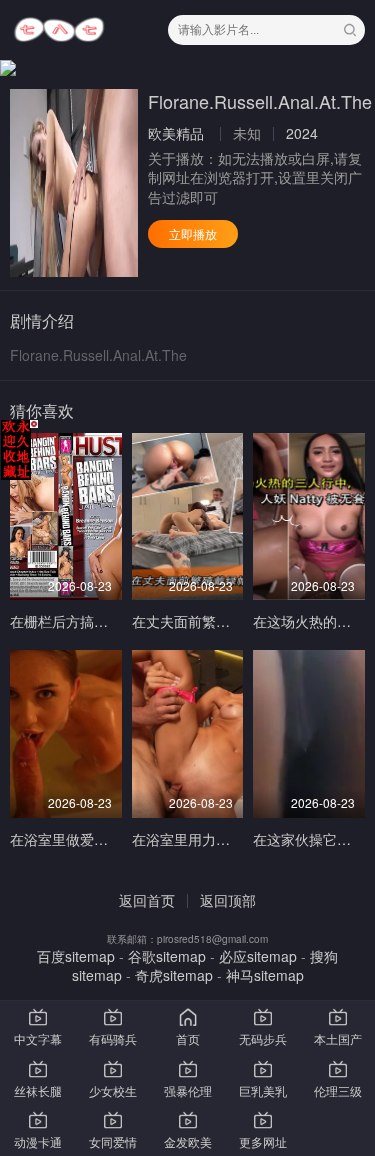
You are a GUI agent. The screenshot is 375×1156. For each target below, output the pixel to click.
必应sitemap (258, 956)
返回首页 (147, 900)
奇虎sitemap (174, 975)
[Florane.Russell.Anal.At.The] (74, 183)
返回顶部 (228, 900)
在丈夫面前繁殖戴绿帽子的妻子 (230, 621)
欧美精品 (176, 133)
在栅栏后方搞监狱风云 (80, 621)
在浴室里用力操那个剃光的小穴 (230, 839)
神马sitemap (265, 975)
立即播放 (193, 233)
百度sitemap (76, 956)
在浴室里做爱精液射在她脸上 (101, 839)
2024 (302, 133)
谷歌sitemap (167, 956)
